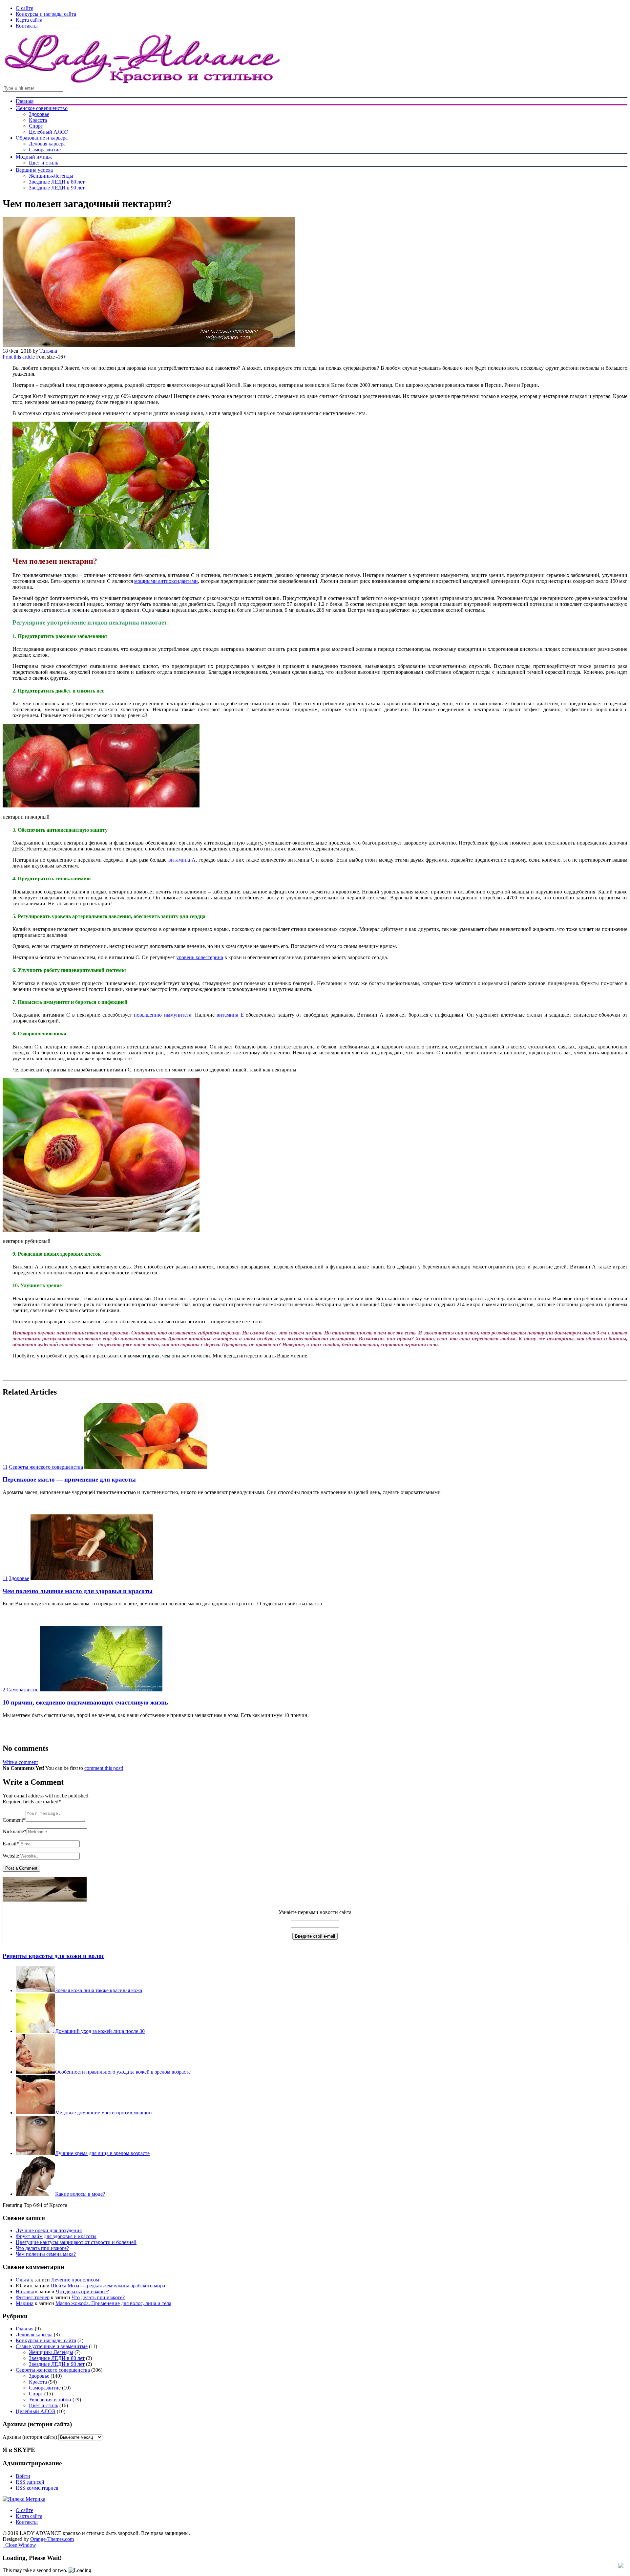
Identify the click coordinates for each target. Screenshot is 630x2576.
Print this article (19, 357)
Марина (25, 2303)
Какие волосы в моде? (80, 2194)
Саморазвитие (45, 150)
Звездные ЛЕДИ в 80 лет (57, 182)
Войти (23, 2476)
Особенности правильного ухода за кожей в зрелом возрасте (123, 2072)
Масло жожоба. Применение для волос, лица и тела (113, 2303)
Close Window (19, 2545)
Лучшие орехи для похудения (49, 2230)
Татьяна (48, 351)
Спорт (36, 126)
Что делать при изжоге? (42, 2248)
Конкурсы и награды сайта (46, 14)
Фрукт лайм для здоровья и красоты (56, 2236)
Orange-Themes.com (52, 2539)
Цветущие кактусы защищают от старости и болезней (76, 2242)
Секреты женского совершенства (46, 1467)
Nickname (15, 1831)
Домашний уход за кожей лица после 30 (100, 2031)
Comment (14, 1820)
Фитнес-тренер (33, 2297)
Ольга (22, 2280)
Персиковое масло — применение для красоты (69, 1479)
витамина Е (231, 1015)
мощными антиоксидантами (166, 581)
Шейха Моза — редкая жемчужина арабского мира (108, 2286)
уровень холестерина (200, 957)
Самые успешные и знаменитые (52, 2346)
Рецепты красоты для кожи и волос (53, 1956)
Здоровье (39, 114)
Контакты (27, 26)
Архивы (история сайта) (30, 2437)
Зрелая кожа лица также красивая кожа (99, 1990)
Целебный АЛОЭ (49, 132)
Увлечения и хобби (50, 2400)
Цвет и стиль (43, 163)
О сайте (24, 8)
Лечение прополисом (75, 2280)
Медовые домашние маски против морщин (104, 2113)
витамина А (182, 860)
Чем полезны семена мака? (46, 2254)
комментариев (37, 2488)
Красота (38, 120)
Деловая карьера (47, 144)
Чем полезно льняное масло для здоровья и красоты (78, 1591)
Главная (25, 101)
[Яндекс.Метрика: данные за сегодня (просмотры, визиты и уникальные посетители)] (24, 2499)
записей (30, 2482)
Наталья (25, 2291)
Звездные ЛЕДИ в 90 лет (57, 188)
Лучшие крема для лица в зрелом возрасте (102, 2153)
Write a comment (20, 1762)
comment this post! (104, 1768)
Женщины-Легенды (51, 176)
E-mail (11, 1844)
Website (11, 1856)
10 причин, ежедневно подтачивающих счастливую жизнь (85, 1702)
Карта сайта (29, 20)
